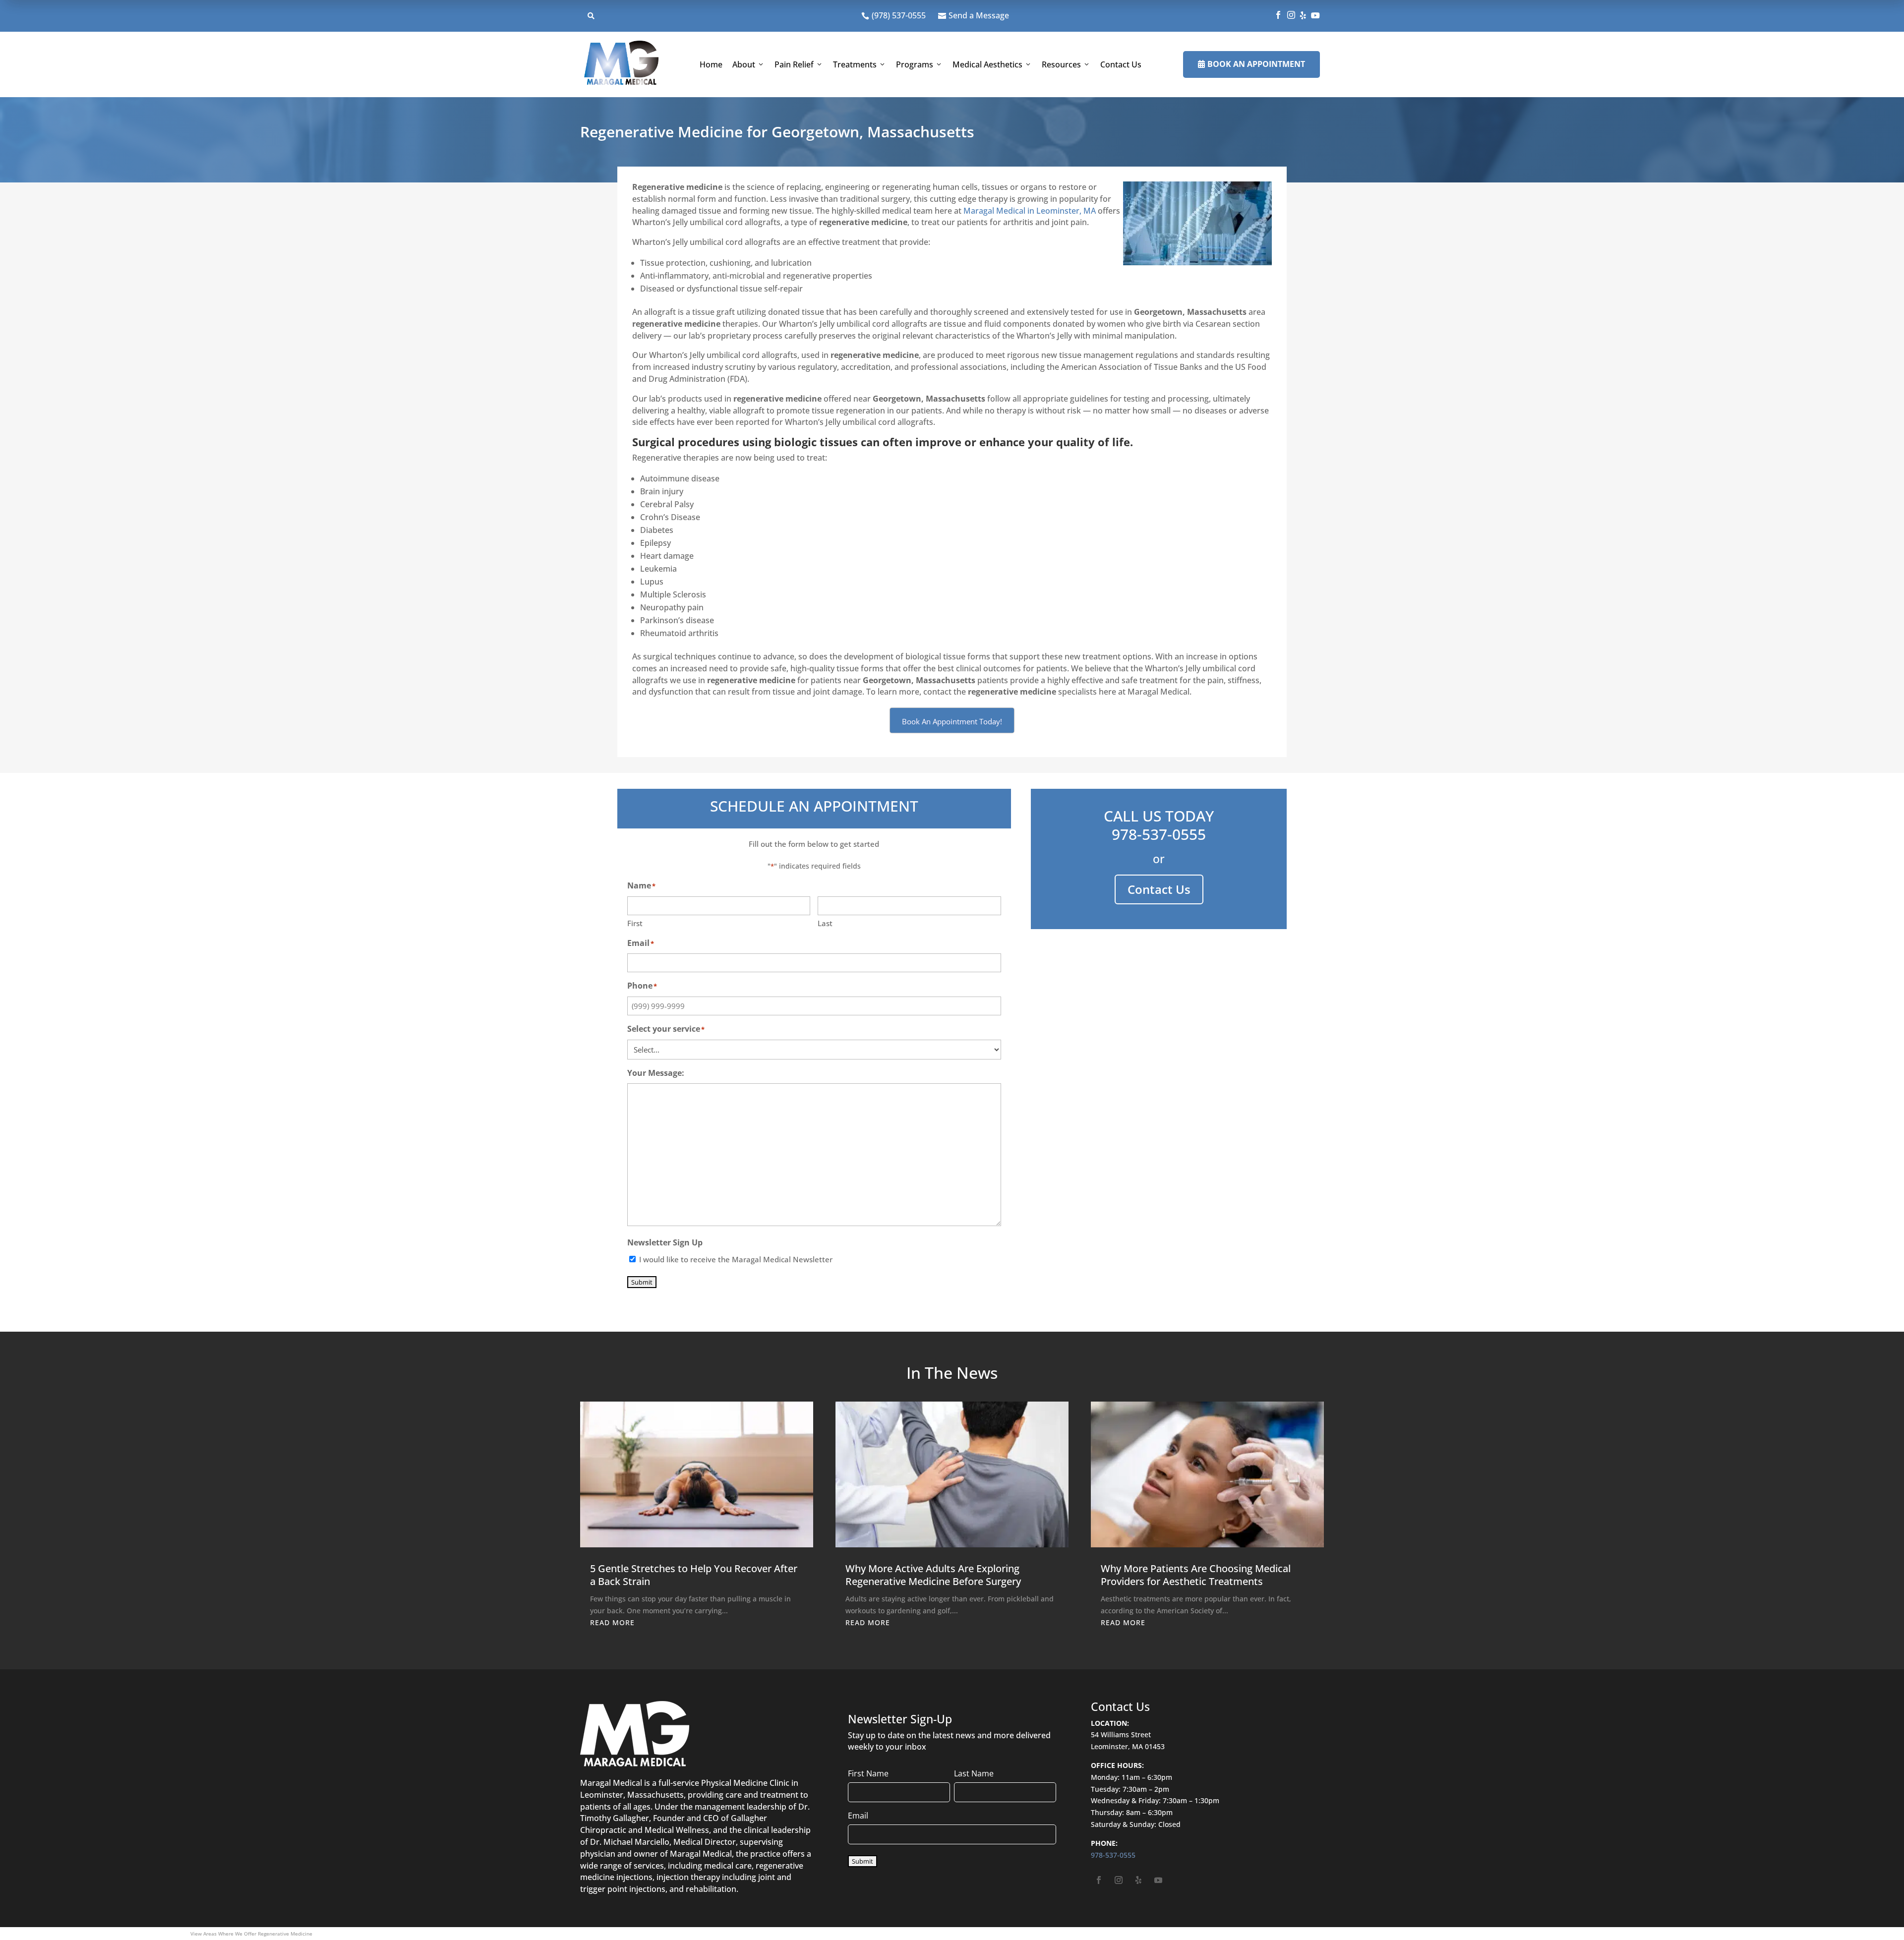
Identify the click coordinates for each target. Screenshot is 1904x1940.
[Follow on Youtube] (1158, 1880)
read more (612, 1622)
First (635, 923)
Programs (915, 64)
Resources (1061, 64)
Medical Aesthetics (987, 64)
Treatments (855, 64)
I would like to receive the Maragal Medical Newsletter (736, 1259)
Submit (642, 1282)
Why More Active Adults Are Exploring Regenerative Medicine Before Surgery (933, 1575)
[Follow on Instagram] (1119, 1880)
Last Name (974, 1773)
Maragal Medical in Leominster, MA (1030, 211)
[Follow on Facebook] (1099, 1880)
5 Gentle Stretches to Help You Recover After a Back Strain (694, 1575)
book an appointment (1251, 64)
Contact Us (1121, 64)
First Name (868, 1773)
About (744, 64)
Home (711, 64)
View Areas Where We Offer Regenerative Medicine (251, 1934)
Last (825, 923)
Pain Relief (794, 64)
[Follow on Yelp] (1138, 1880)
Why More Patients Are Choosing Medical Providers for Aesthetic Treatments (1196, 1575)
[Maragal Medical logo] (621, 64)
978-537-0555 (1159, 834)
